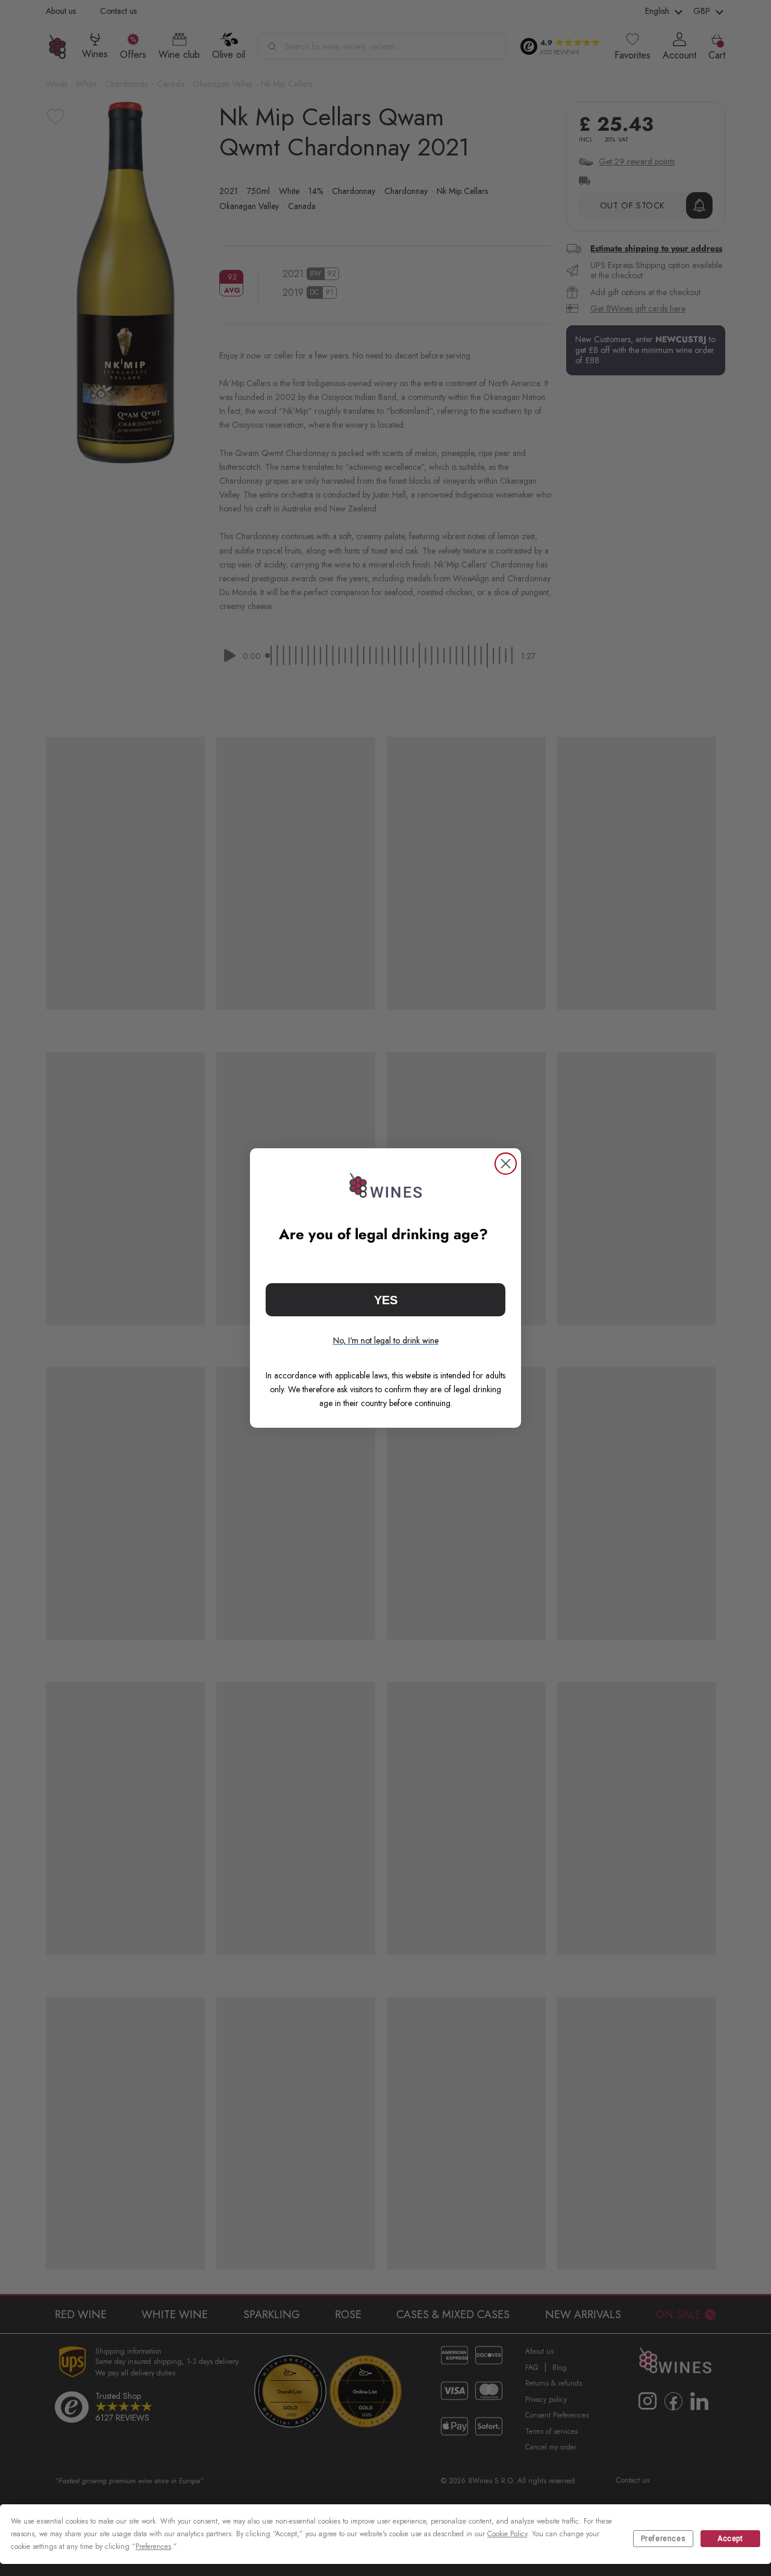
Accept (730, 2539)
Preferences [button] (153, 2546)
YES (386, 1300)
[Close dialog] (506, 1164)
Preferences (663, 2539)
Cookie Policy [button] (507, 2534)
